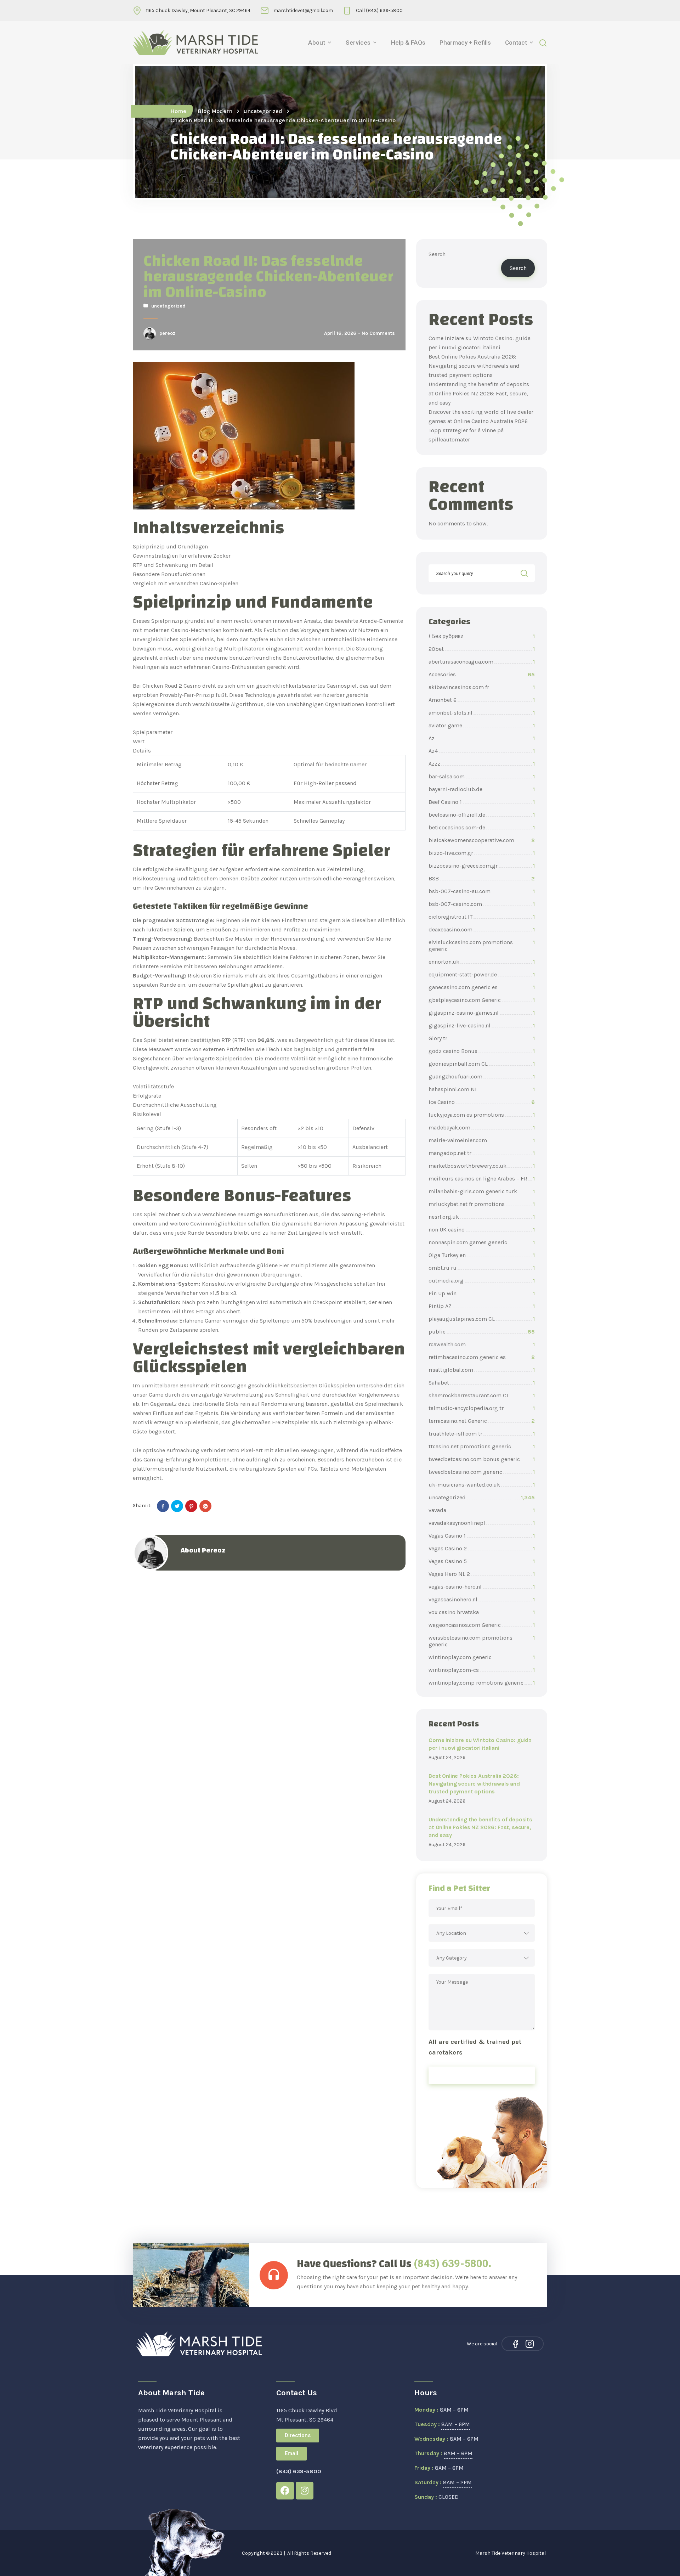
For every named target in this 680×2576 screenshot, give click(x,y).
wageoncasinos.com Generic (482, 1625)
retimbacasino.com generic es (482, 1357)
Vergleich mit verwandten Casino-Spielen (186, 583)
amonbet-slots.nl (482, 713)
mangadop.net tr (482, 1153)
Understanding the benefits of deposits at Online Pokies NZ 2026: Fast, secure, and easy (479, 393)
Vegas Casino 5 (482, 1561)
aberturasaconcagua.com (482, 662)
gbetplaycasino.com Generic (482, 1000)
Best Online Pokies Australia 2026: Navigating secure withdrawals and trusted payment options (474, 366)
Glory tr (482, 1038)
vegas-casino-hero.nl (482, 1587)
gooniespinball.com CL (482, 1064)
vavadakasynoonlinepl (482, 1523)
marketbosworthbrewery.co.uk (482, 1166)
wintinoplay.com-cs (482, 1670)
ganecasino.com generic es (482, 987)
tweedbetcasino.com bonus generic (482, 1459)
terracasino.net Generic (482, 1421)
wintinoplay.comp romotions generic (482, 1683)
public (482, 1332)
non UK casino (482, 1230)
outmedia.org (482, 1281)
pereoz (167, 333)
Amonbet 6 (482, 700)
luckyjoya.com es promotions (482, 1115)
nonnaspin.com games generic (482, 1242)
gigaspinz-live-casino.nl (482, 1025)
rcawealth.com (482, 1344)
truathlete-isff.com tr (482, 1434)
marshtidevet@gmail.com (303, 10)
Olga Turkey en (482, 1255)
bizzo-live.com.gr (482, 853)
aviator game (482, 725)
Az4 (482, 751)
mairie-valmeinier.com (482, 1140)
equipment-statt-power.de (482, 974)
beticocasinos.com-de (482, 827)
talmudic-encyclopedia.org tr (482, 1408)
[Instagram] (530, 2344)
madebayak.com (482, 1128)
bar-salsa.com (482, 776)
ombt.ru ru (482, 1268)
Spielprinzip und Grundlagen (170, 546)
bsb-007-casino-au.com (482, 891)
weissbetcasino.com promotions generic (482, 1641)
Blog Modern (215, 111)
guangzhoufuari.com (482, 1076)
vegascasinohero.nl (482, 1599)
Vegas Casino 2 (482, 1548)
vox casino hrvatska (482, 1612)
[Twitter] (177, 1506)
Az (482, 738)
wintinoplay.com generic (482, 1657)
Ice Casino (482, 1102)
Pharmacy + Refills (465, 43)
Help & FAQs (408, 43)
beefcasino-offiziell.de (482, 815)
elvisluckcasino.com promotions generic (482, 946)
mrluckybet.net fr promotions (482, 1204)
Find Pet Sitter (482, 2075)
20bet (482, 649)
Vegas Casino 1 (482, 1536)
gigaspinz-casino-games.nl (482, 1013)
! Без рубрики (482, 636)
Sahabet (482, 1383)
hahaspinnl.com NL (482, 1089)
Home (178, 111)
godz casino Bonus (482, 1051)
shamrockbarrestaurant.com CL (482, 1395)
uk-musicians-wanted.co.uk (482, 1485)
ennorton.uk (482, 962)
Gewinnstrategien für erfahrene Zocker (182, 556)
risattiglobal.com (482, 1370)
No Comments (378, 333)
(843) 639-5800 (451, 2263)
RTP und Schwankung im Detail (173, 565)
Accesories (482, 674)
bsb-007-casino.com (482, 904)
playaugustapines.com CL (482, 1319)
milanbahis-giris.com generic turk (482, 1191)
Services (358, 43)
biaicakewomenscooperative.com (482, 840)
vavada (482, 1510)
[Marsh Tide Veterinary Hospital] (195, 43)
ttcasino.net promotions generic (482, 1446)
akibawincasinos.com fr (482, 687)
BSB (482, 878)
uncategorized (263, 111)
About (317, 43)
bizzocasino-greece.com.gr (482, 866)
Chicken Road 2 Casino (172, 686)
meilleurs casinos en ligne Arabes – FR (482, 1179)
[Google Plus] (205, 1506)
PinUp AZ (482, 1306)
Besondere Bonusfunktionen (169, 574)
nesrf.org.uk (482, 1217)
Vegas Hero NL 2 (482, 1574)
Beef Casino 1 (482, 802)
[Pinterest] (191, 1506)
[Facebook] (163, 1506)
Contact (516, 43)
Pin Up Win (482, 1293)
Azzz (482, 764)
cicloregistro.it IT (482, 917)
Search (437, 254)
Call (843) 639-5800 (379, 10)
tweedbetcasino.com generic (482, 1472)
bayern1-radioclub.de (482, 789)
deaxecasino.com (482, 929)
